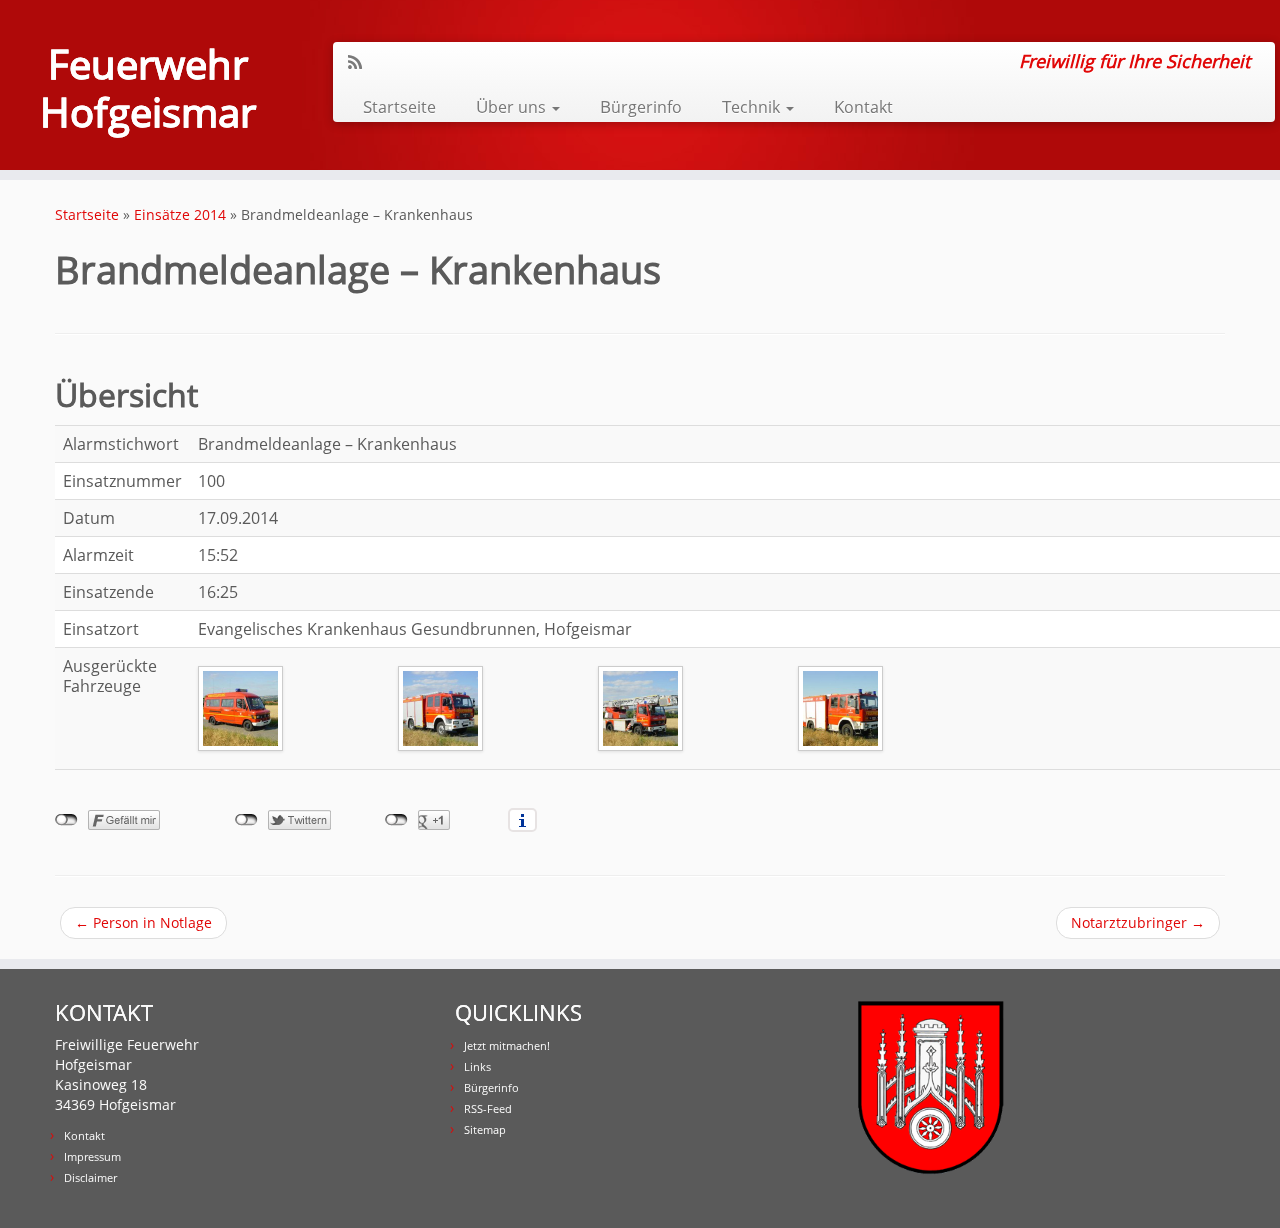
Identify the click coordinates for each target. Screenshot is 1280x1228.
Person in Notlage (143, 922)
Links (477, 1066)
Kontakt (863, 106)
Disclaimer (90, 1177)
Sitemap (485, 1129)
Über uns (513, 106)
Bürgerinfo (641, 106)
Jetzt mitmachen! (507, 1045)
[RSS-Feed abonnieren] (361, 62)
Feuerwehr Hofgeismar (148, 88)
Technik (753, 106)
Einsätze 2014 (180, 214)
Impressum (92, 1156)
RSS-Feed (488, 1108)
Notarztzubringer (1138, 922)
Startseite (399, 106)
